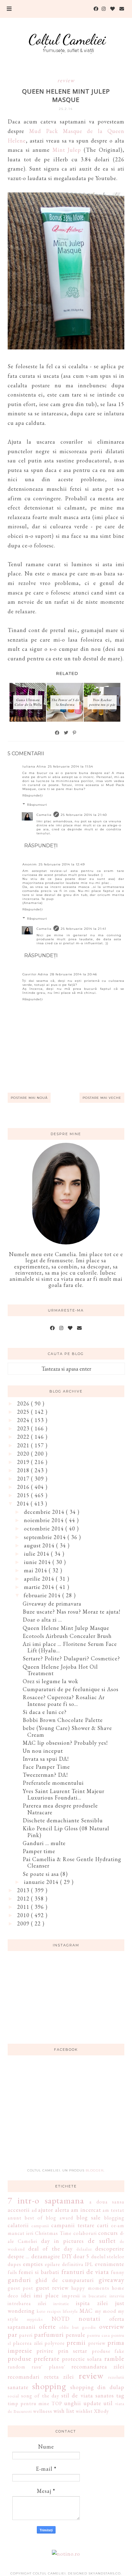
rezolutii (116, 2377)
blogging (114, 2218)
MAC (86, 2311)
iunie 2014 (38, 1562)
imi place (46, 2295)
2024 (24, 1420)
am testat (113, 2210)
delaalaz (84, 2249)
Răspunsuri (37, 805)
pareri (26, 2335)
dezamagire (46, 2256)
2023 (24, 1428)
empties (33, 2264)
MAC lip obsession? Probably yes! (65, 1743)
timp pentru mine (29, 2403)
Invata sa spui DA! (46, 1759)
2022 (24, 1437)
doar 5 (81, 2256)
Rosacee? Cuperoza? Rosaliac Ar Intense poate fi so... (64, 1701)
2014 (24, 1504)
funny (118, 2272)
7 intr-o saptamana (46, 2200)
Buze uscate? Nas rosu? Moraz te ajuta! (72, 1612)
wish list (64, 2411)
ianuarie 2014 (42, 1882)
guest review (52, 2288)
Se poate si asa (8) (45, 1874)
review (66, 80)
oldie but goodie (78, 2327)
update (92, 2403)
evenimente (110, 2264)
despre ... (19, 2256)
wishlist (84, 2411)
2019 (24, 1462)
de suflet (102, 2240)
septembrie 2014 (46, 1537)
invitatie (61, 2303)
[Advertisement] (66, 2115)
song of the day (40, 2396)
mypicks (35, 2319)
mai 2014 (36, 1570)
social (13, 2396)
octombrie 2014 (45, 1528)
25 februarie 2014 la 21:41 (83, 929)
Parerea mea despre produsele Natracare (60, 1809)
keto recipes (49, 2311)
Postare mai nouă (29, 1098)
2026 (24, 1403)
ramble (114, 2358)
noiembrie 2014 (45, 1520)
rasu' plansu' (49, 2367)
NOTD (61, 2319)
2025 (24, 1412)
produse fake (108, 2351)
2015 (24, 1495)
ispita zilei (92, 2303)
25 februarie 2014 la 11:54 (70, 766)
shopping (49, 2386)
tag (120, 2395)
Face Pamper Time (46, 1767)
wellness (43, 2411)
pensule (76, 2335)
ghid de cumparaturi (65, 2280)
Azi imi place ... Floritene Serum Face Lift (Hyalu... (70, 1647)
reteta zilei (59, 2377)
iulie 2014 (37, 1554)
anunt (15, 2218)
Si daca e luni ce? (45, 1712)
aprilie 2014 (40, 1579)
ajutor (46, 2210)
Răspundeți (33, 795)
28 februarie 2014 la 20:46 (74, 974)
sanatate (18, 2387)
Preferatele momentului (53, 1783)
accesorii (19, 2210)
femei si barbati (39, 2272)
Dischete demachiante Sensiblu (63, 1820)
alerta (62, 2210)
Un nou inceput (43, 1751)
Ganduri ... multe (44, 1843)
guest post (20, 2288)
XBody (101, 2411)
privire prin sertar (62, 2351)
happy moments (90, 2288)
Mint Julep (67, 150)
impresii (71, 2296)
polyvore (55, 2343)
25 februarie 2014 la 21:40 (84, 815)
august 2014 (40, 1545)
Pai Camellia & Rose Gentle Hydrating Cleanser (72, 1862)
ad (34, 2210)
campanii (40, 2225)
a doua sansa (107, 2202)
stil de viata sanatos (88, 2395)
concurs (108, 2233)
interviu (117, 2296)
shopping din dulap (97, 2387)
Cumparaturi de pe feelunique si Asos (71, 1689)
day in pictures (63, 2241)
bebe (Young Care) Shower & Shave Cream (67, 1731)
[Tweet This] (66, 733)
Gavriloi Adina (35, 974)
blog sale (89, 2217)
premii (76, 2342)
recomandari (24, 2377)
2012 (24, 1899)
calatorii (18, 2225)
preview (97, 2343)
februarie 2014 (43, 1595)
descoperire (110, 2249)
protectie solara (82, 2359)
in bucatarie (95, 2296)
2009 (24, 1923)
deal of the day (50, 2249)
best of (34, 2218)
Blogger (95, 2170)
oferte (47, 2326)
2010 (24, 1915)
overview (112, 2326)
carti (103, 2225)
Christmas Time (53, 2233)
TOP (57, 2403)
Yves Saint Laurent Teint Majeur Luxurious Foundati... (64, 1794)
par (12, 2334)
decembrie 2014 (45, 1512)
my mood (106, 2311)
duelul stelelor (108, 2257)
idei (26, 2295)
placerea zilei (28, 2343)
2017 (24, 1479)
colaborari (85, 2233)
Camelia (44, 815)
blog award (60, 2218)
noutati (89, 2318)
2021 (24, 1445)
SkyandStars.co (105, 2573)
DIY (67, 2256)
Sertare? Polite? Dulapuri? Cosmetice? (71, 1658)
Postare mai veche (102, 1098)
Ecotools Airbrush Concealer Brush (67, 1636)
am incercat (86, 2210)
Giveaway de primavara (52, 1604)
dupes (14, 2264)
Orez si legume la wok (50, 1681)
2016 (24, 1487)
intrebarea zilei (27, 2303)
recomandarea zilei (98, 2366)
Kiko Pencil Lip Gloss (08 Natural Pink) (66, 1832)
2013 (24, 1890)
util (108, 2403)
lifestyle (70, 2311)
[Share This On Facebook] (57, 733)
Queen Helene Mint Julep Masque (66, 1628)
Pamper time (39, 1851)
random (17, 2367)
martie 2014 (40, 1587)
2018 (24, 1470)
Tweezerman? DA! (45, 1775)
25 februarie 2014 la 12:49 (62, 864)
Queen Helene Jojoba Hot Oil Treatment (60, 1670)
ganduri (19, 2280)
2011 (24, 1907)
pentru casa (99, 2335)
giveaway (111, 2280)
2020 (24, 1454)
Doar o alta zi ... (42, 1620)
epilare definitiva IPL (69, 2264)
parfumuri (49, 2334)
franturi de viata (85, 2272)
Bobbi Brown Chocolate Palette (63, 1720)
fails (12, 2272)
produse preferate (34, 2358)
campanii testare (73, 2225)
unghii (73, 2403)
